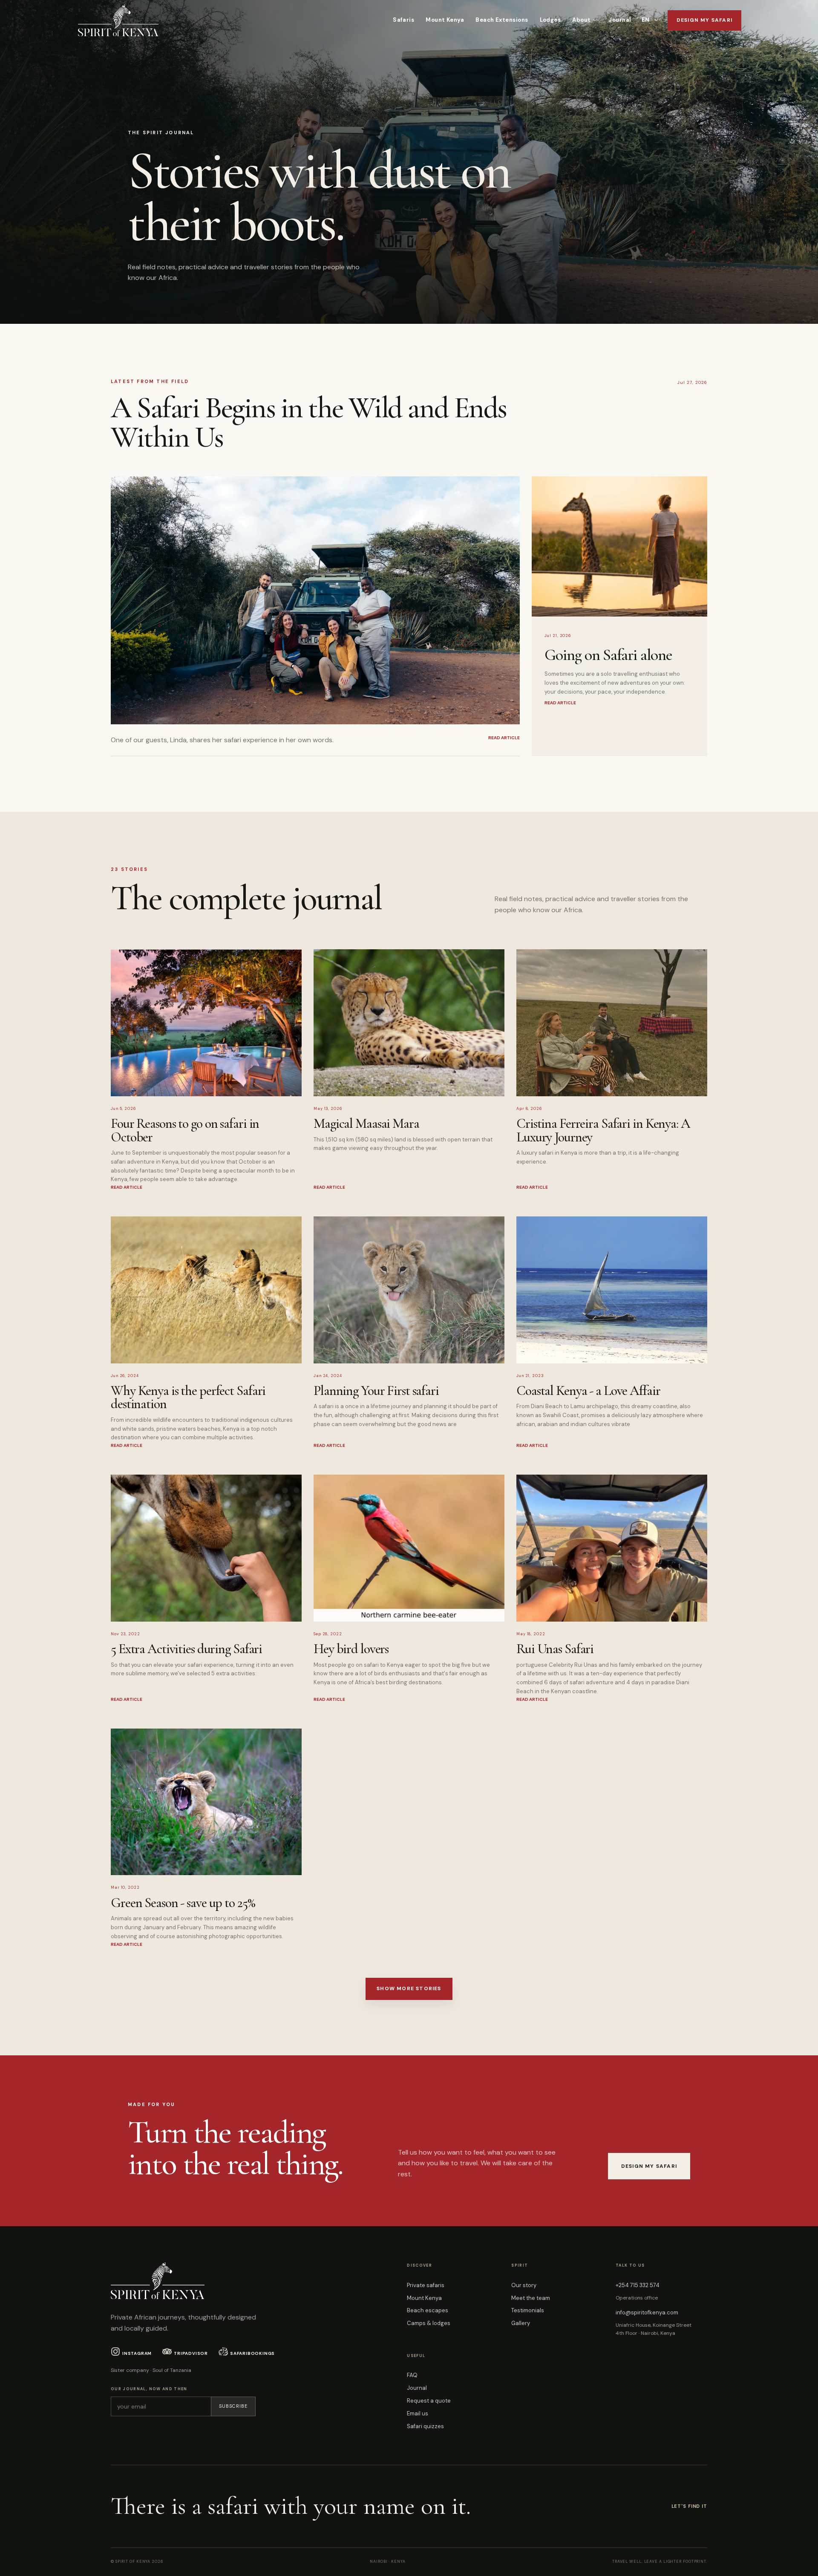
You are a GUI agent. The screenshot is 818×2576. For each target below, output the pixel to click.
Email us (418, 2413)
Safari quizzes (425, 2426)
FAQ (412, 2375)
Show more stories (409, 1988)
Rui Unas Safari (555, 1649)
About (581, 20)
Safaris (403, 20)
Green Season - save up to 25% (183, 1903)
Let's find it (689, 2506)
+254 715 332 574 (638, 2285)
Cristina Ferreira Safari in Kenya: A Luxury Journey (603, 1130)
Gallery (521, 2323)
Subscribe (233, 2406)
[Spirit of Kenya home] (118, 20)
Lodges (550, 20)
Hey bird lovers (351, 1649)
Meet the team (531, 2298)
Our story (524, 2285)
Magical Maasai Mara (366, 1123)
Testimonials (528, 2310)
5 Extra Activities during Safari (186, 1649)
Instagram (137, 2353)
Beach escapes (428, 2310)
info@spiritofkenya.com (647, 2312)
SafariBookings (252, 2353)
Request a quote (429, 2401)
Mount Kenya (445, 20)
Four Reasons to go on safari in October (185, 1130)
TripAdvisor (191, 2353)
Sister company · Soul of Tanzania (151, 2370)
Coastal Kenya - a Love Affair (588, 1390)
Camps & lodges (429, 2323)
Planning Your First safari (376, 1390)
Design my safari (704, 20)
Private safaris (426, 2285)
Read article (127, 1187)
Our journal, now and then (149, 2389)
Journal (620, 20)
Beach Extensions (502, 20)
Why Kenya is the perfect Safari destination (188, 1397)
